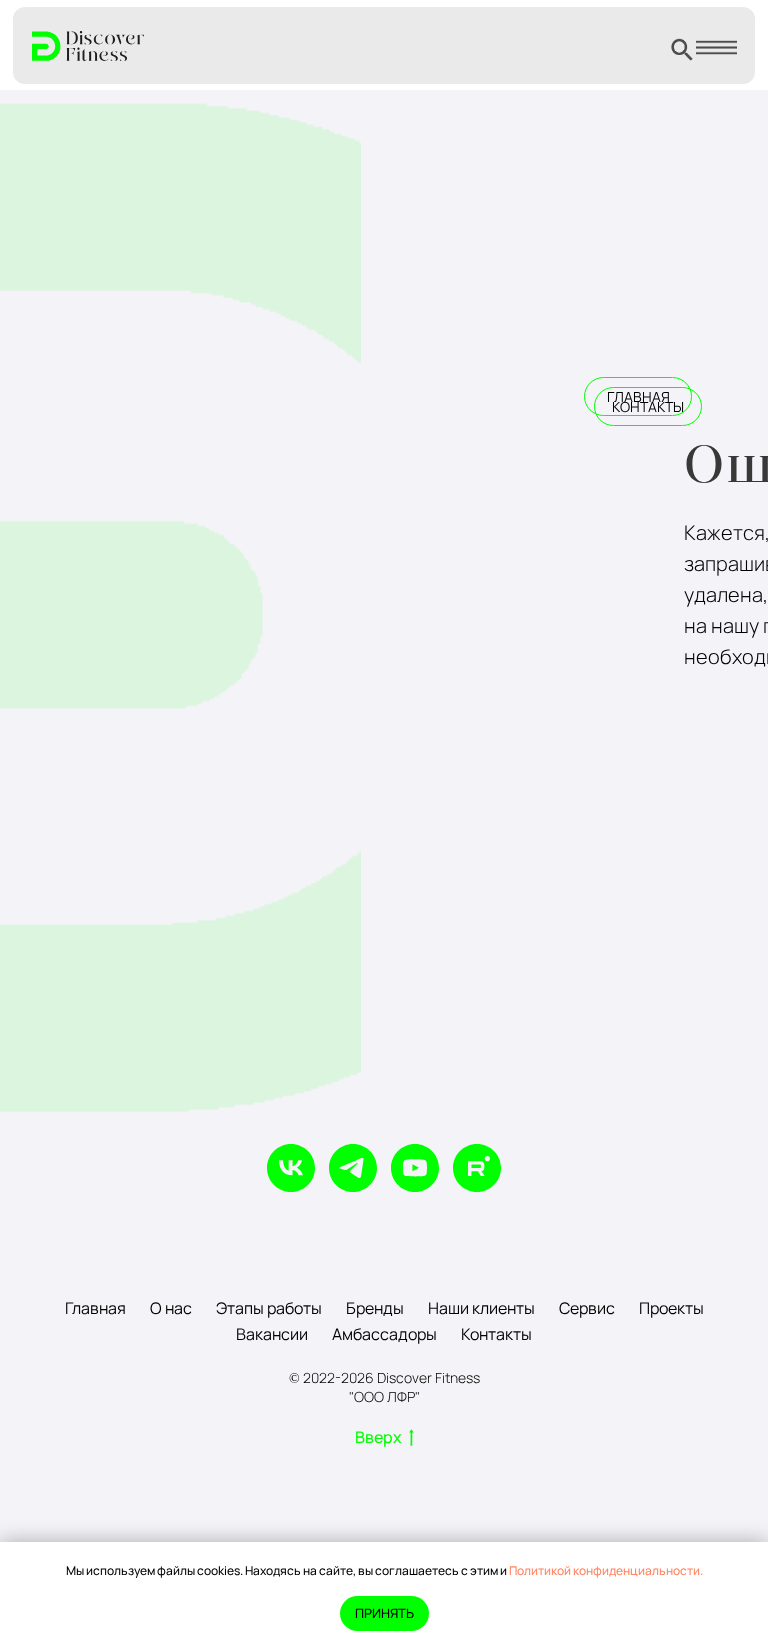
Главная (95, 1308)
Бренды (375, 1308)
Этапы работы (269, 1308)
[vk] (291, 1168)
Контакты (496, 1334)
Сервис (587, 1308)
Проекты (671, 1308)
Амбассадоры (384, 1334)
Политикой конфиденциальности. (606, 1570)
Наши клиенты (481, 1308)
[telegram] (353, 1168)
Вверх (378, 1437)
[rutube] (477, 1168)
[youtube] (415, 1168)
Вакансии (272, 1334)
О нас (171, 1308)
